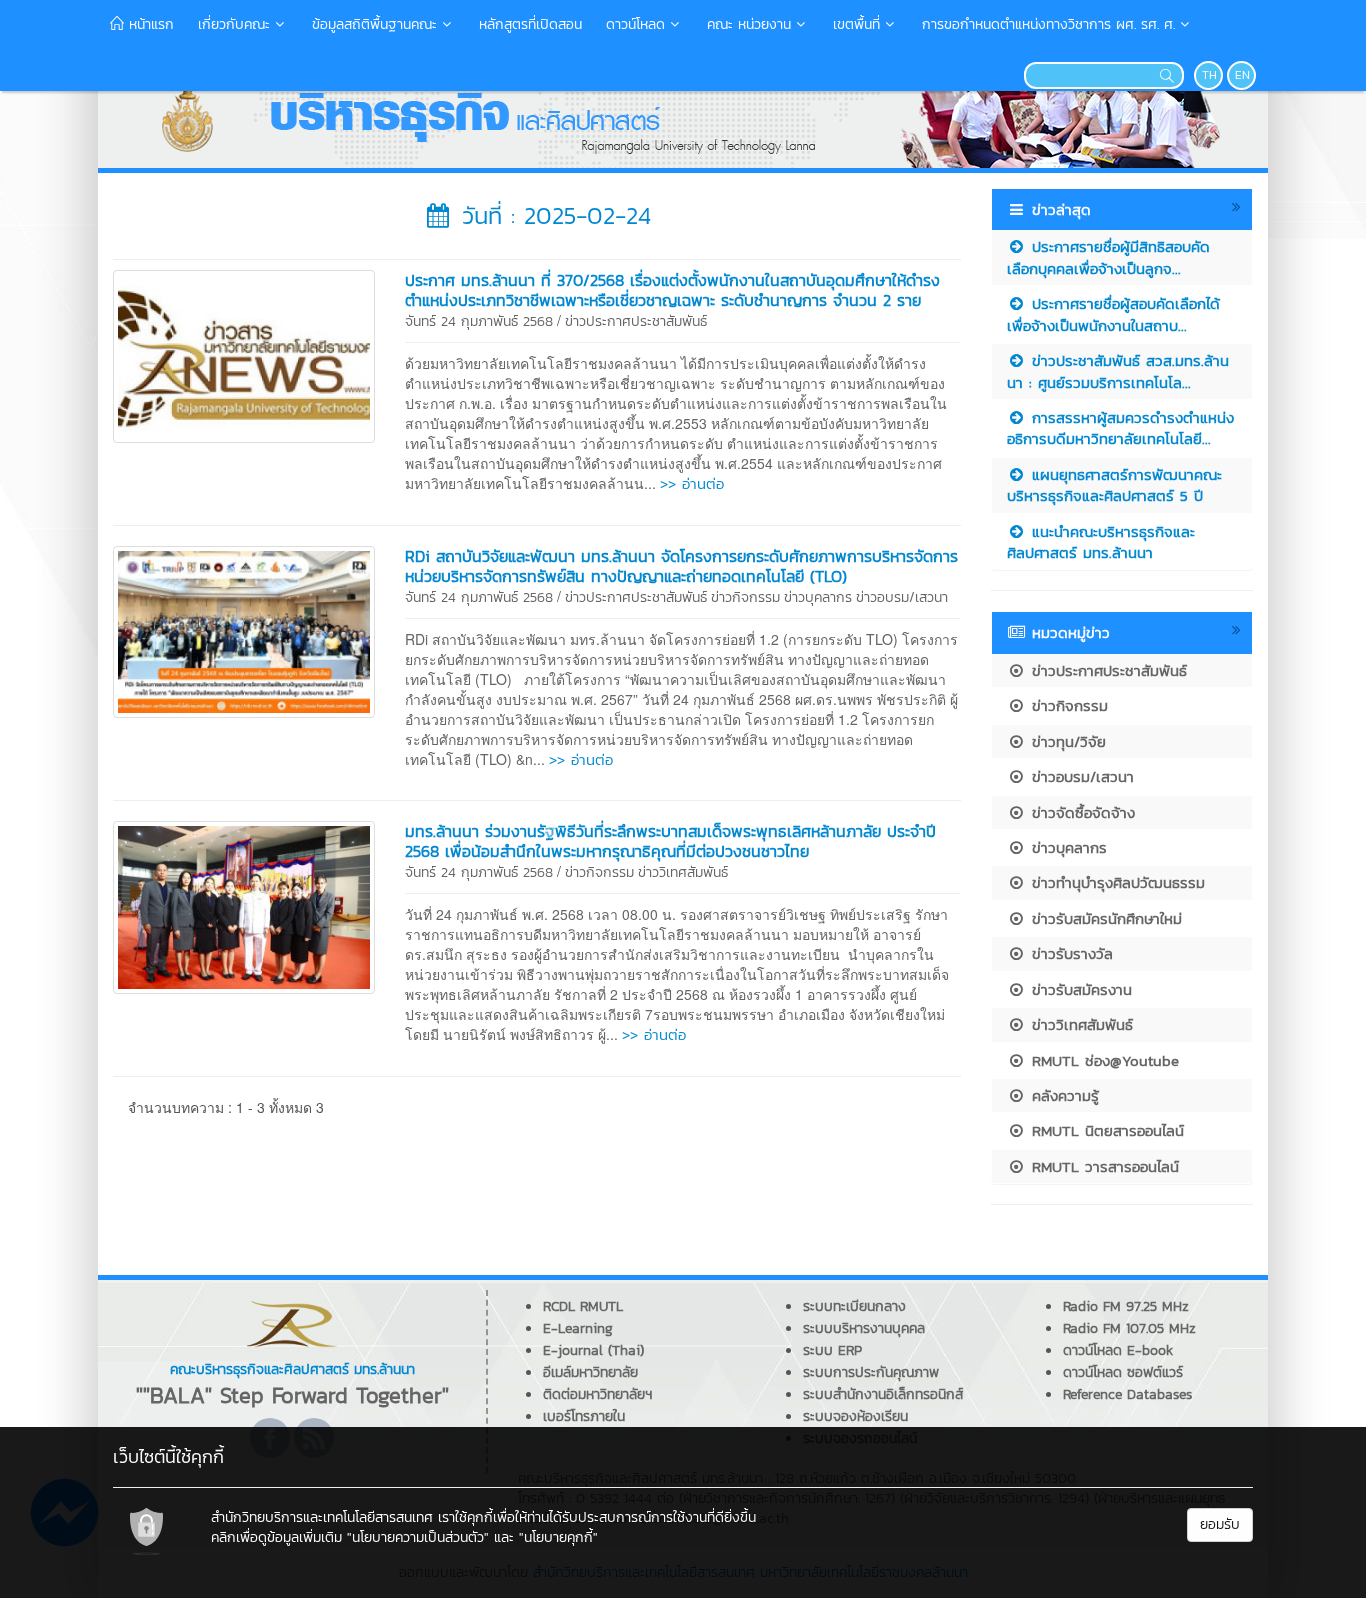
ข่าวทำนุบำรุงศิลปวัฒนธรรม (1115, 882)
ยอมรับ (1220, 1524)
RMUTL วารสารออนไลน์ (1102, 1166)
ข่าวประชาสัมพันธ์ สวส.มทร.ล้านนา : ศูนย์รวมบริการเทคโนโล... (1118, 371)
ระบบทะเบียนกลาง (854, 1306)
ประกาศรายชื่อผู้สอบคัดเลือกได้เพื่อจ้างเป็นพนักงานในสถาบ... (1113, 314)
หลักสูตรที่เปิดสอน (530, 24)
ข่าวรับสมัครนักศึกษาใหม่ (1104, 918)
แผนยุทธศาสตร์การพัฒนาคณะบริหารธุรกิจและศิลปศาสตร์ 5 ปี (1114, 485)
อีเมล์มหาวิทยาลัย (590, 1372)
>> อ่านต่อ (692, 483)
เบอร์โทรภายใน (584, 1416)
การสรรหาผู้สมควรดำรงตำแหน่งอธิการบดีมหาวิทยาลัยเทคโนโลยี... (1120, 428)
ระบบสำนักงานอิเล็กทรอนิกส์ (883, 1394)
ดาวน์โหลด (635, 24)
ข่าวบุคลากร (818, 597)
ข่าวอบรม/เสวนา (902, 597)
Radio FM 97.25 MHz (1126, 1306)
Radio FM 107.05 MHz (1129, 1328)
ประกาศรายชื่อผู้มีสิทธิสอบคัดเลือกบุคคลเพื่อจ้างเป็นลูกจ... (1108, 257)
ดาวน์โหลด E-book (1118, 1350)
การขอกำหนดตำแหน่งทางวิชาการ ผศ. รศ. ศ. (1048, 24)
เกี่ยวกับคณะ (234, 24)
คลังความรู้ (1062, 1095)
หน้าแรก (149, 24)
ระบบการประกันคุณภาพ (871, 1372)
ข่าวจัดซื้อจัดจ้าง (1080, 812)
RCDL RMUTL (583, 1306)
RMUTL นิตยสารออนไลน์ (1105, 1130)
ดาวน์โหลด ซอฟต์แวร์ (1123, 1372)
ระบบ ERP (832, 1350)
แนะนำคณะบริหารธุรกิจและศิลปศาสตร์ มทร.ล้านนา (1101, 542)
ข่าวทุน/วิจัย (1066, 741)
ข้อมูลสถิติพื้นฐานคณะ (374, 24)
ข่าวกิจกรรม (745, 597)
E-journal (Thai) (593, 1350)
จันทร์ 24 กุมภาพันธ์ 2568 (479, 321)
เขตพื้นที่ (856, 24)
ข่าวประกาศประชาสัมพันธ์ (636, 321)
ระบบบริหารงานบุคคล (864, 1328)
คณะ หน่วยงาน (749, 24)
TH (1209, 75)
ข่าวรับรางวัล (1069, 953)
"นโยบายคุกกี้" (558, 1537)
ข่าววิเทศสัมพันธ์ (683, 872)
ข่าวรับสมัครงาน (1079, 989)
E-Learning (578, 1328)
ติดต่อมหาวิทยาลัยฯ (597, 1394)
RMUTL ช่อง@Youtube (1102, 1060)
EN (1242, 75)
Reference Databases (1127, 1394)
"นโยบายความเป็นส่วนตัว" (418, 1537)
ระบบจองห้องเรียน (855, 1416)
